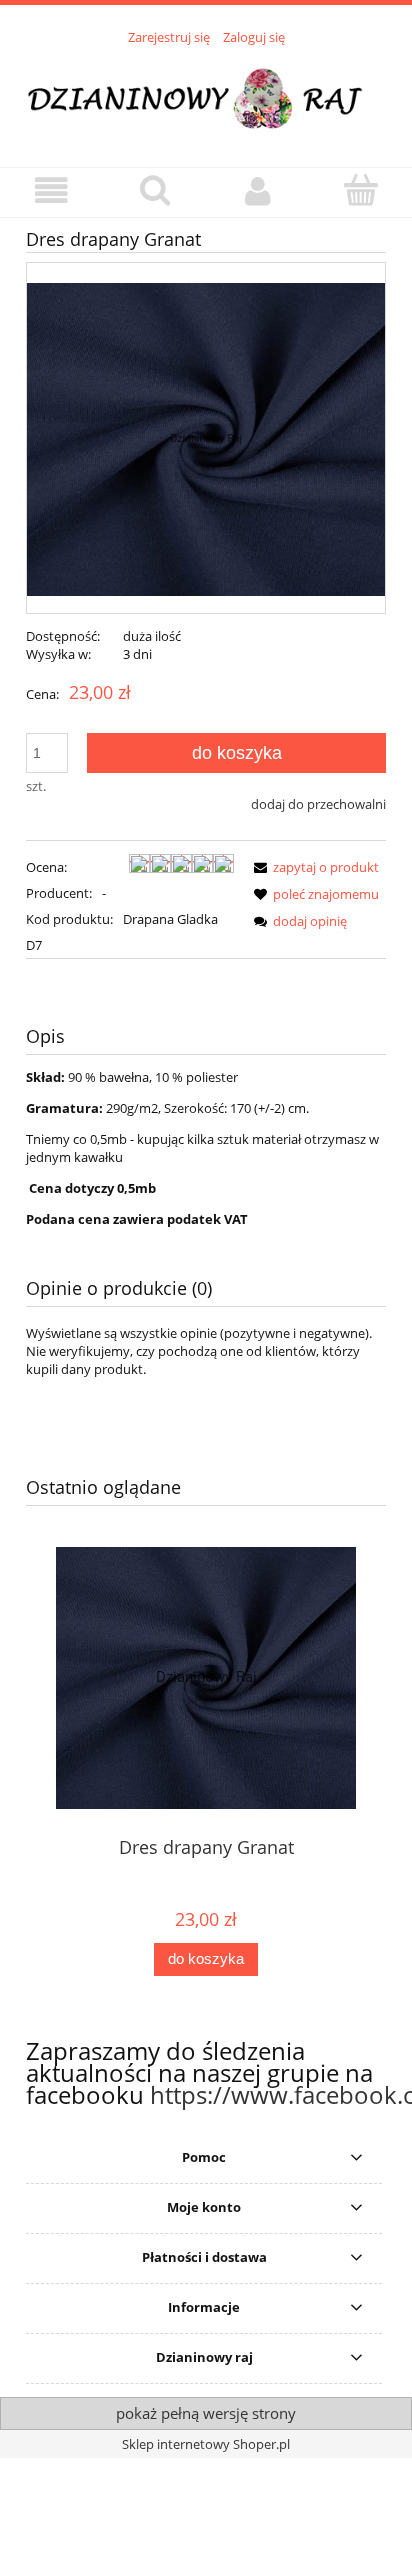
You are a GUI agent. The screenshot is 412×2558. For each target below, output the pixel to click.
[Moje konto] (257, 191)
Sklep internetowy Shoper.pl (206, 2444)
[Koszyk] (360, 190)
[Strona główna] (206, 95)
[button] (51, 191)
